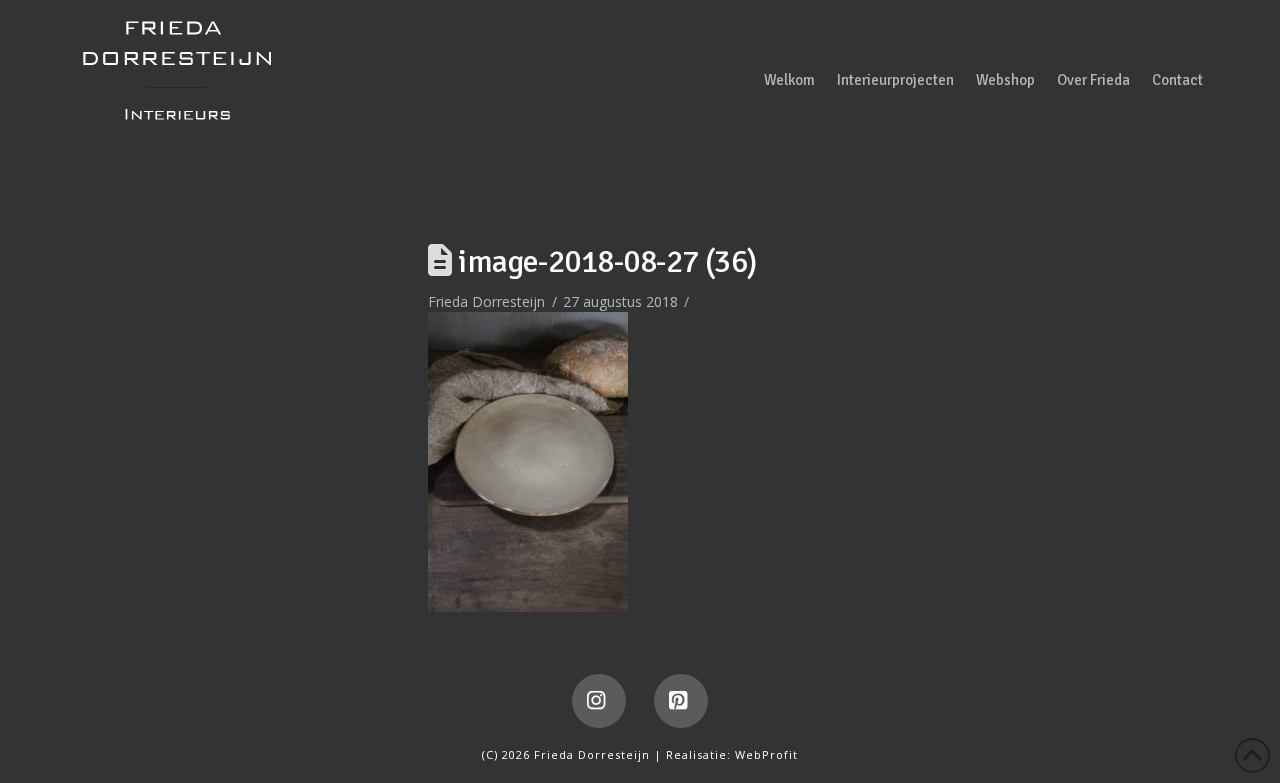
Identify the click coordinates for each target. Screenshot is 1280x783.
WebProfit (766, 754)
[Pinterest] (681, 701)
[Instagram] (599, 701)
